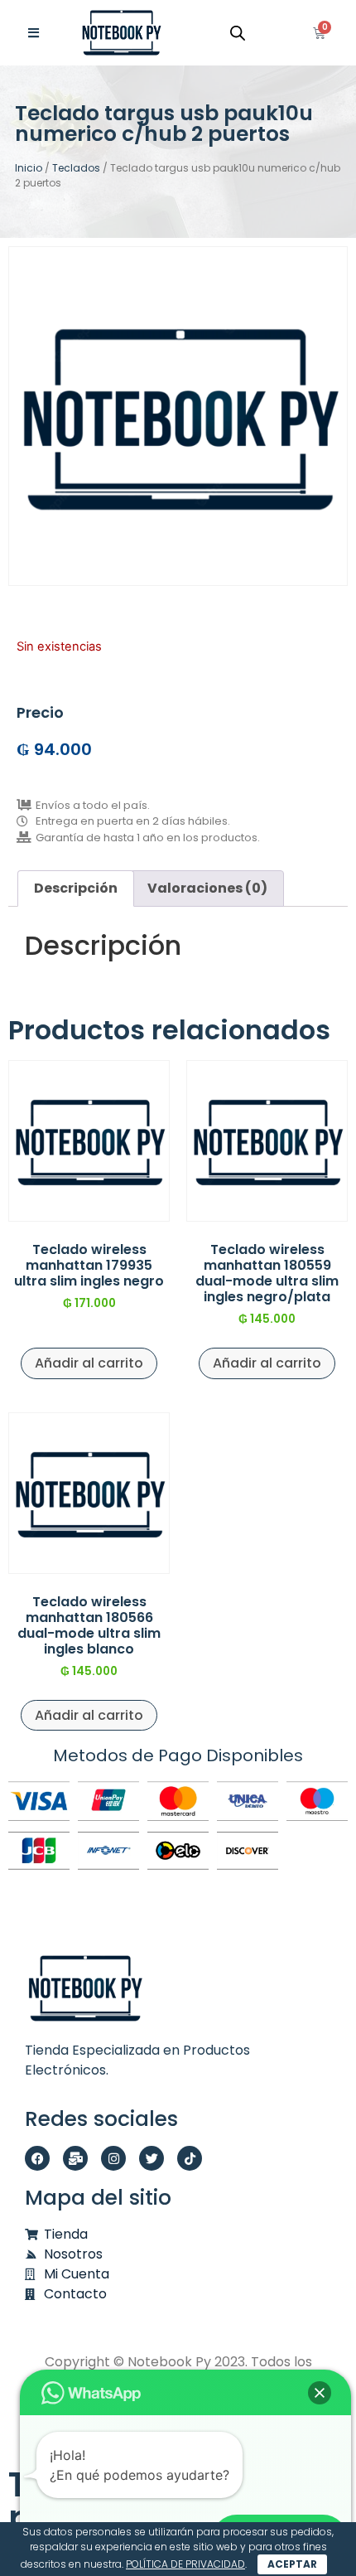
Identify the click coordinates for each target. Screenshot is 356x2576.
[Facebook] (37, 2158)
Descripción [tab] (76, 888)
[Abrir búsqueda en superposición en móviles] (238, 33)
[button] (320, 2393)
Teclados (76, 168)
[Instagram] (113, 2158)
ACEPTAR (292, 2564)
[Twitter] (152, 2158)
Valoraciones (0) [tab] (207, 888)
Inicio (29, 168)
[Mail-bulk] (75, 2158)
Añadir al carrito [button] (89, 1363)
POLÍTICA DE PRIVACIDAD (185, 2564)
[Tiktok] (190, 2158)
